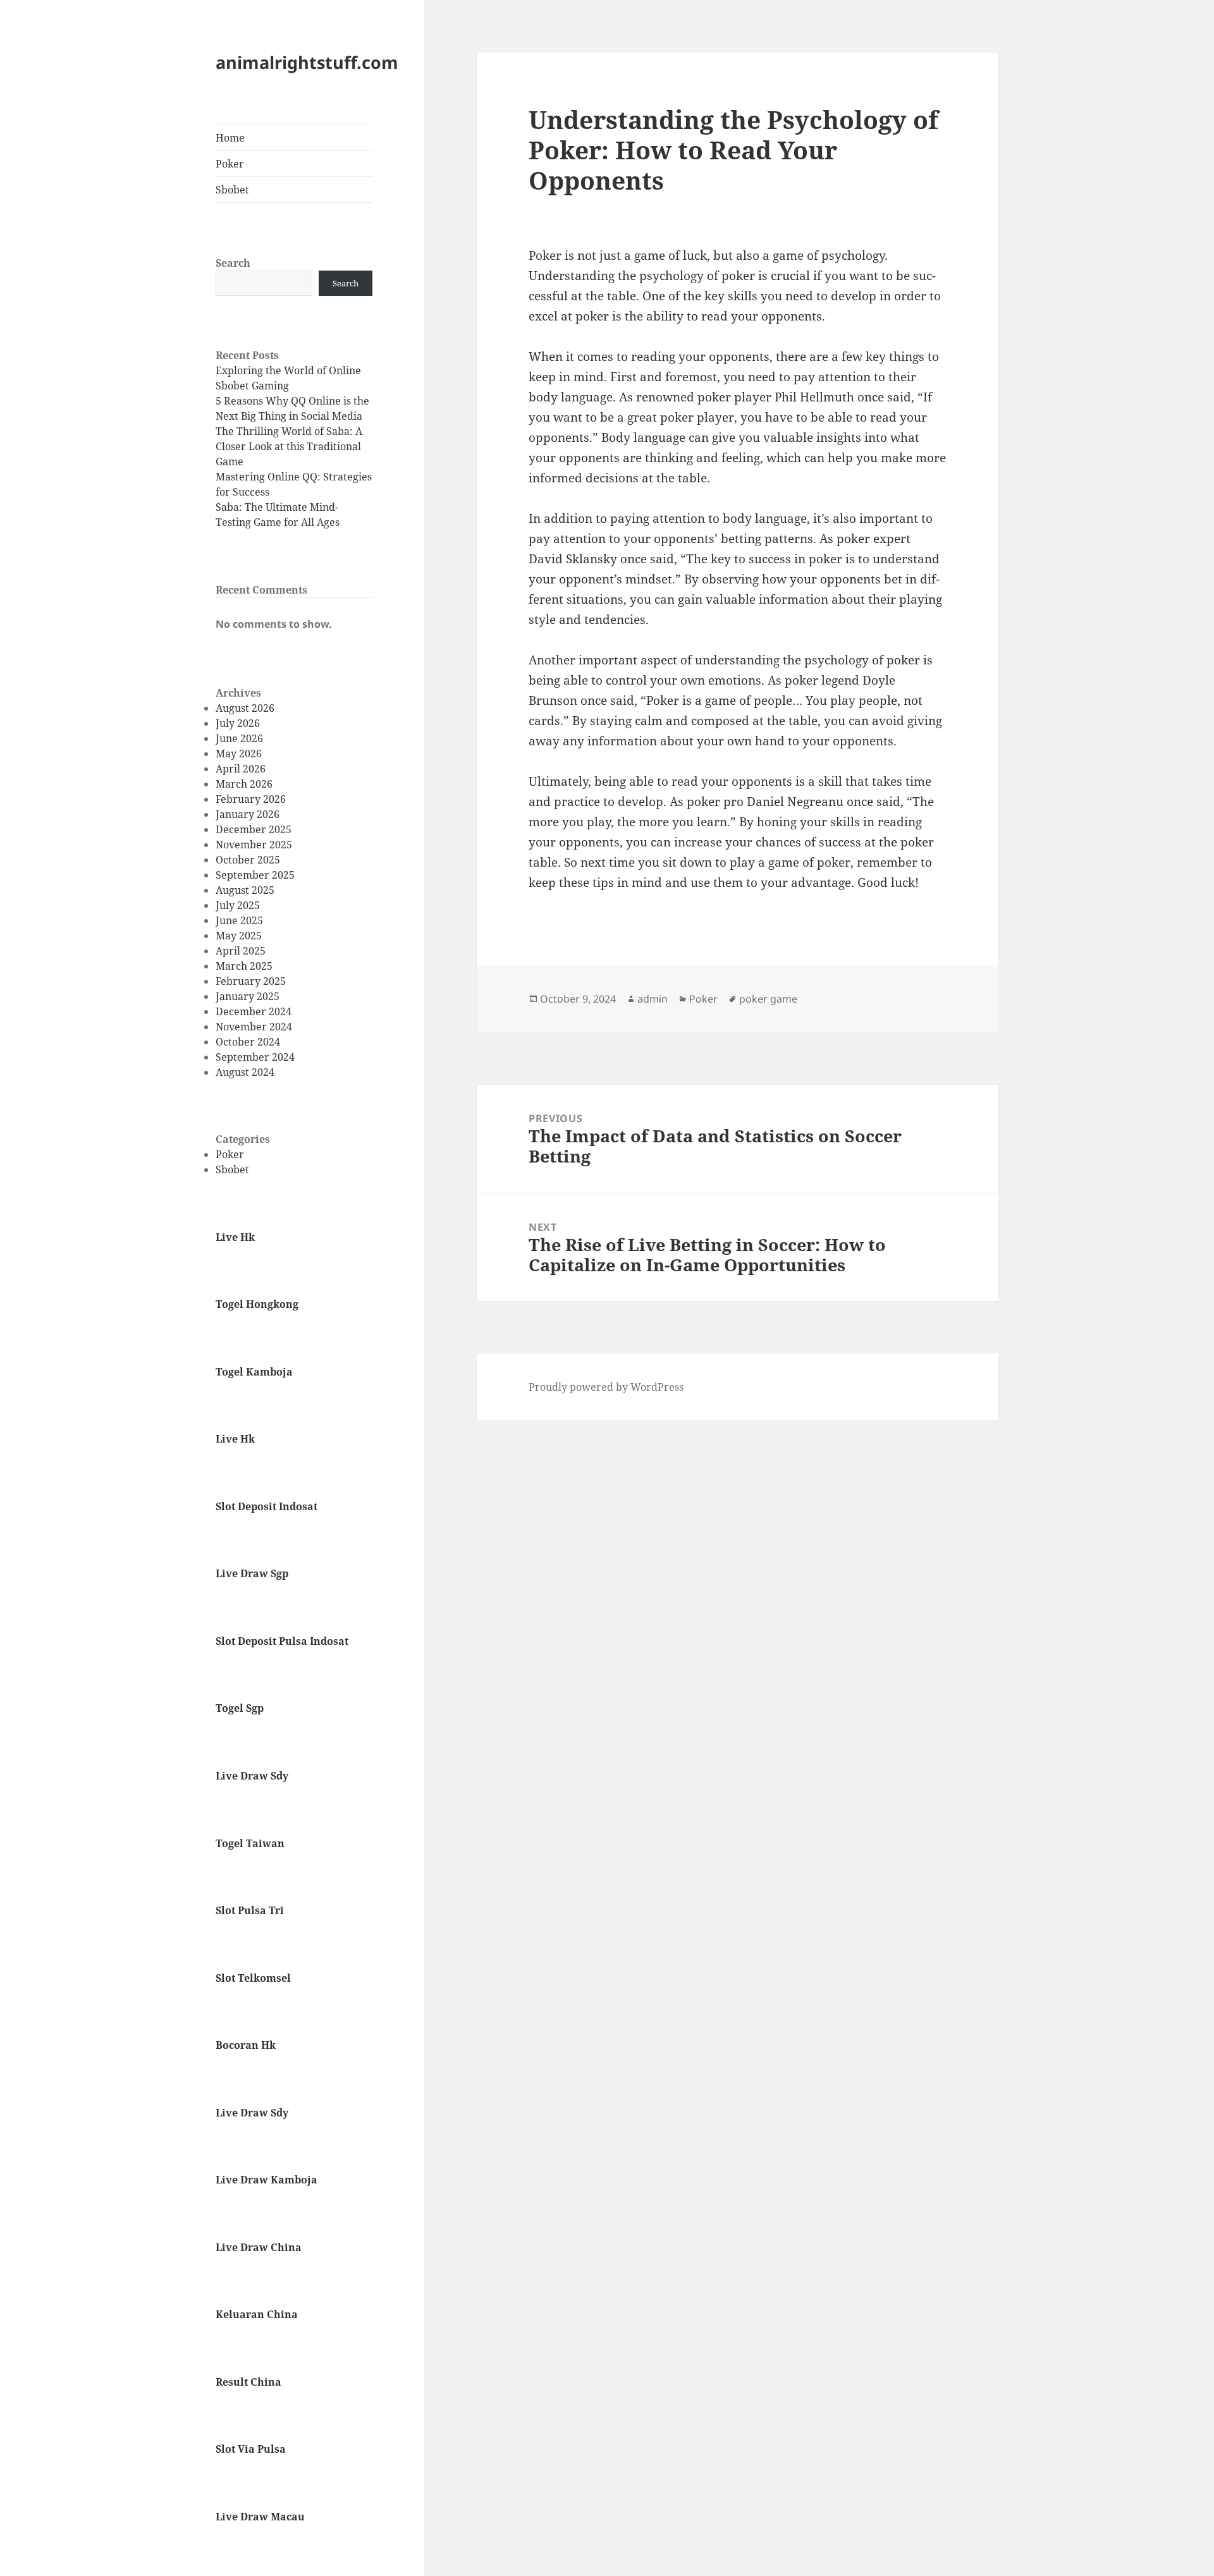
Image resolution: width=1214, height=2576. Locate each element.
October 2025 (248, 860)
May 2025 (239, 936)
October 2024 (248, 1042)
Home (230, 138)
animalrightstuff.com (307, 62)
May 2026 (239, 754)
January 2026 (248, 814)
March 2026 (244, 784)
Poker (230, 164)
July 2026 (238, 723)
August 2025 (245, 890)
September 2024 (255, 1057)
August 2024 (245, 1072)
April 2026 (241, 769)
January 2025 (248, 996)
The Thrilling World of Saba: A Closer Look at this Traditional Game (289, 446)
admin (653, 999)
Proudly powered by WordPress (606, 1387)
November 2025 (254, 845)
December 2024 (254, 1011)
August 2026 (245, 708)
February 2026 (251, 799)
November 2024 (254, 1027)
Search (233, 263)
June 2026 (239, 738)
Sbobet (232, 190)
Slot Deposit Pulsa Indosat (282, 1641)
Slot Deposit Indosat (267, 1506)
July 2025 (238, 905)
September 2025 (255, 875)
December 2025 (254, 829)
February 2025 (251, 981)
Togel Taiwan (250, 1843)
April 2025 (241, 951)
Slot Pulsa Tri (250, 1910)
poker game (768, 999)
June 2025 (239, 920)
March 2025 (244, 966)
